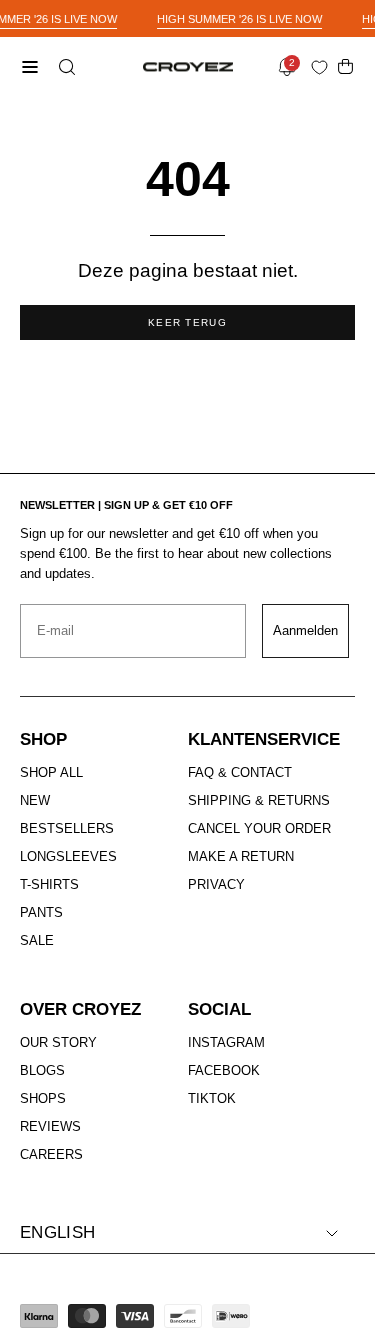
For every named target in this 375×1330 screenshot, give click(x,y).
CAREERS (51, 1154)
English (57, 1232)
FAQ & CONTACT (240, 772)
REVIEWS (50, 1126)
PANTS (41, 912)
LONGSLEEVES (68, 856)
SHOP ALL (51, 772)
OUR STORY (58, 1042)
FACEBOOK (224, 1070)
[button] (65, 67)
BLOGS (42, 1070)
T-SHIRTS (49, 884)
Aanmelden (305, 630)
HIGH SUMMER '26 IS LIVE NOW (239, 19)
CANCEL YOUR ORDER (259, 828)
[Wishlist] (323, 67)
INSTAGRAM (226, 1042)
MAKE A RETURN (241, 856)
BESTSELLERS (67, 828)
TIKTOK (212, 1098)
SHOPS (43, 1098)
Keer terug (187, 322)
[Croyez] (188, 67)
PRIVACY (216, 884)
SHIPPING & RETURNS (259, 800)
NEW (35, 800)
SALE (37, 940)
